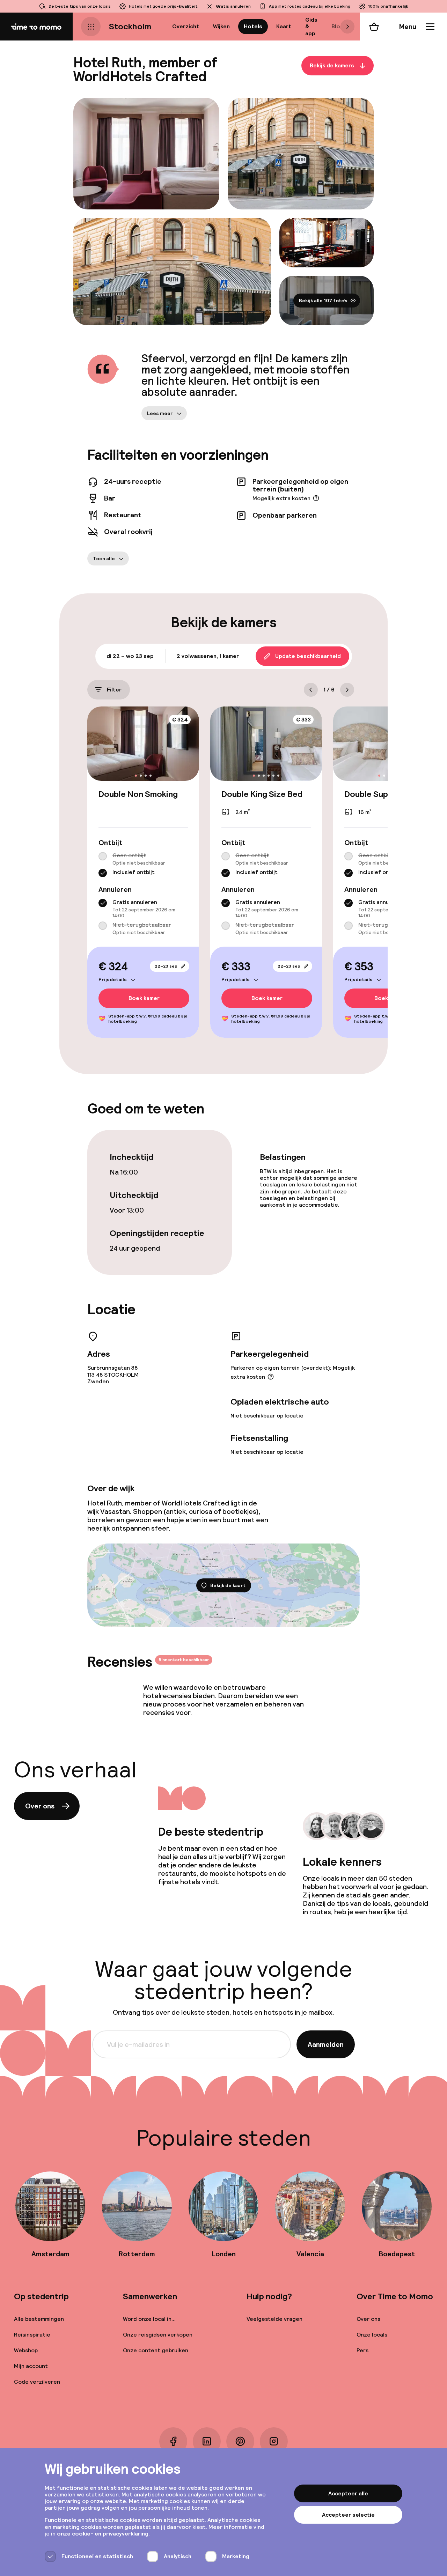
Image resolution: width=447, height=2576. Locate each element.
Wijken (221, 26)
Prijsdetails (113, 979)
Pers (362, 2350)
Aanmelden (326, 2044)
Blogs (339, 26)
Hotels (253, 26)
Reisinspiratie (32, 2335)
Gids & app (311, 26)
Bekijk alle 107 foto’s (323, 301)
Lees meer (160, 413)
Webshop (26, 2350)
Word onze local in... (149, 2319)
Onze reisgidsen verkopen (158, 2335)
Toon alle (104, 558)
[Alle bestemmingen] (91, 27)
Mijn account (31, 2366)
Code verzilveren (37, 2382)
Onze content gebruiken (156, 2350)
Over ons (40, 1806)
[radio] (103, 856)
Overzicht (186, 26)
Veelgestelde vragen (274, 2319)
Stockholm (130, 26)
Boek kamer (144, 998)
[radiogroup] (143, 865)
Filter (114, 690)
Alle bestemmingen (39, 2319)
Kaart (284, 26)
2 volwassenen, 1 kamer (208, 656)
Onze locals (372, 2335)
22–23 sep (166, 966)
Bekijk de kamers (332, 65)
